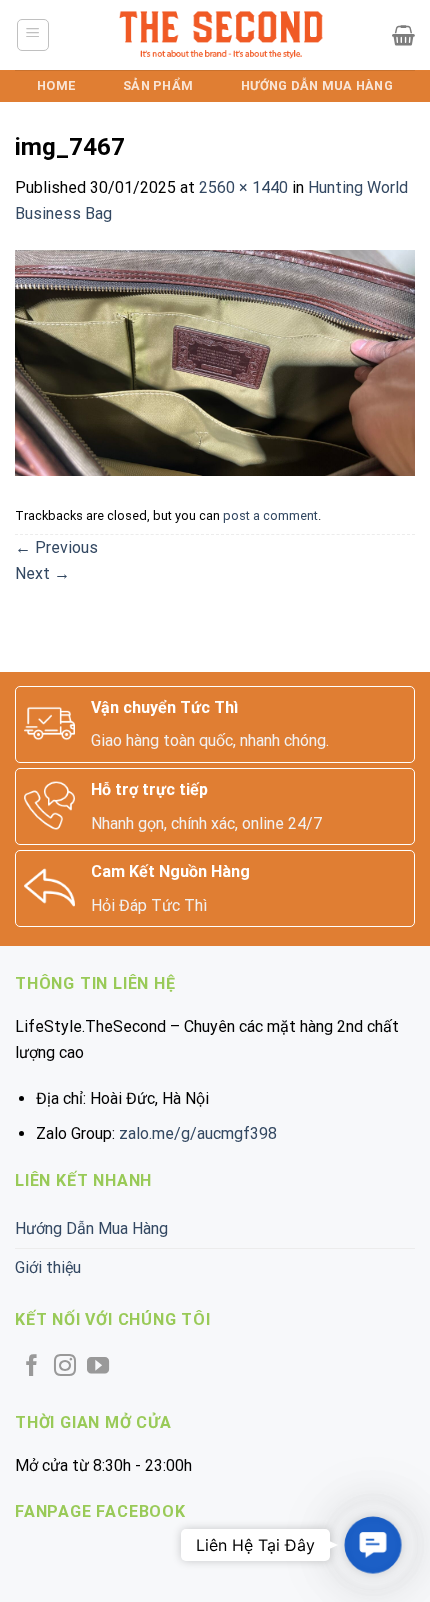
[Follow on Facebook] (32, 1367)
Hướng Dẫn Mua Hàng (317, 85)
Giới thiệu (48, 1267)
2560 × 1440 (243, 187)
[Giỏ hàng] (403, 35)
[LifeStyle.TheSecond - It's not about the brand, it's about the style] (221, 35)
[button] (373, 1545)
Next (42, 573)
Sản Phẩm (158, 85)
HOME (56, 85)
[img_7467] (215, 361)
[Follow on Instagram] (65, 1367)
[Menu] (33, 35)
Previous (56, 547)
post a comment (270, 515)
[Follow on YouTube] (98, 1367)
